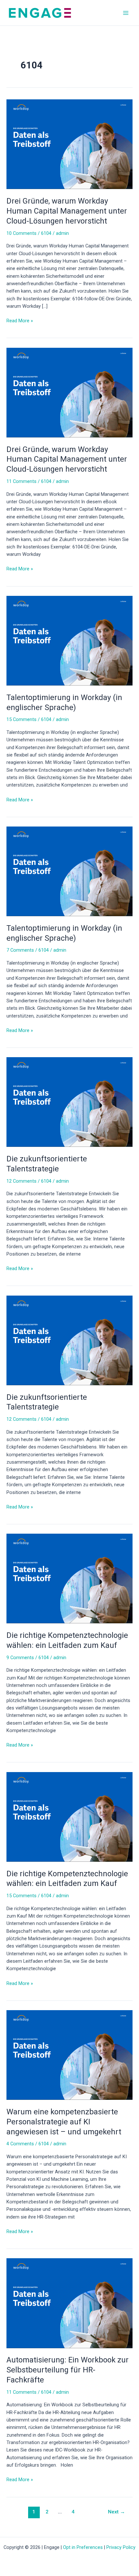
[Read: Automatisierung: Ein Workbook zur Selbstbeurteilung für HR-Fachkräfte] (69, 2303)
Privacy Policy (121, 2547)
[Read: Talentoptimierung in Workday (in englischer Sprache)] (69, 640)
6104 (46, 233)
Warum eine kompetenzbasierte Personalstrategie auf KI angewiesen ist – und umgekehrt (64, 2122)
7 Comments (20, 950)
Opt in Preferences (83, 2547)
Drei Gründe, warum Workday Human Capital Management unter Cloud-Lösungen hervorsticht (67, 211)
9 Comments (20, 1658)
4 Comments (20, 2144)
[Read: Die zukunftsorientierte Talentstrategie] (69, 1102)
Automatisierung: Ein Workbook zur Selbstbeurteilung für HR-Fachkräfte (68, 2370)
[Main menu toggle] (126, 13)
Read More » (20, 320)
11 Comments (21, 481)
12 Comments (21, 1181)
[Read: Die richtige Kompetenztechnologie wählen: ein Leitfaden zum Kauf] (69, 1578)
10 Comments (21, 233)
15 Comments (21, 719)
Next (117, 2512)
